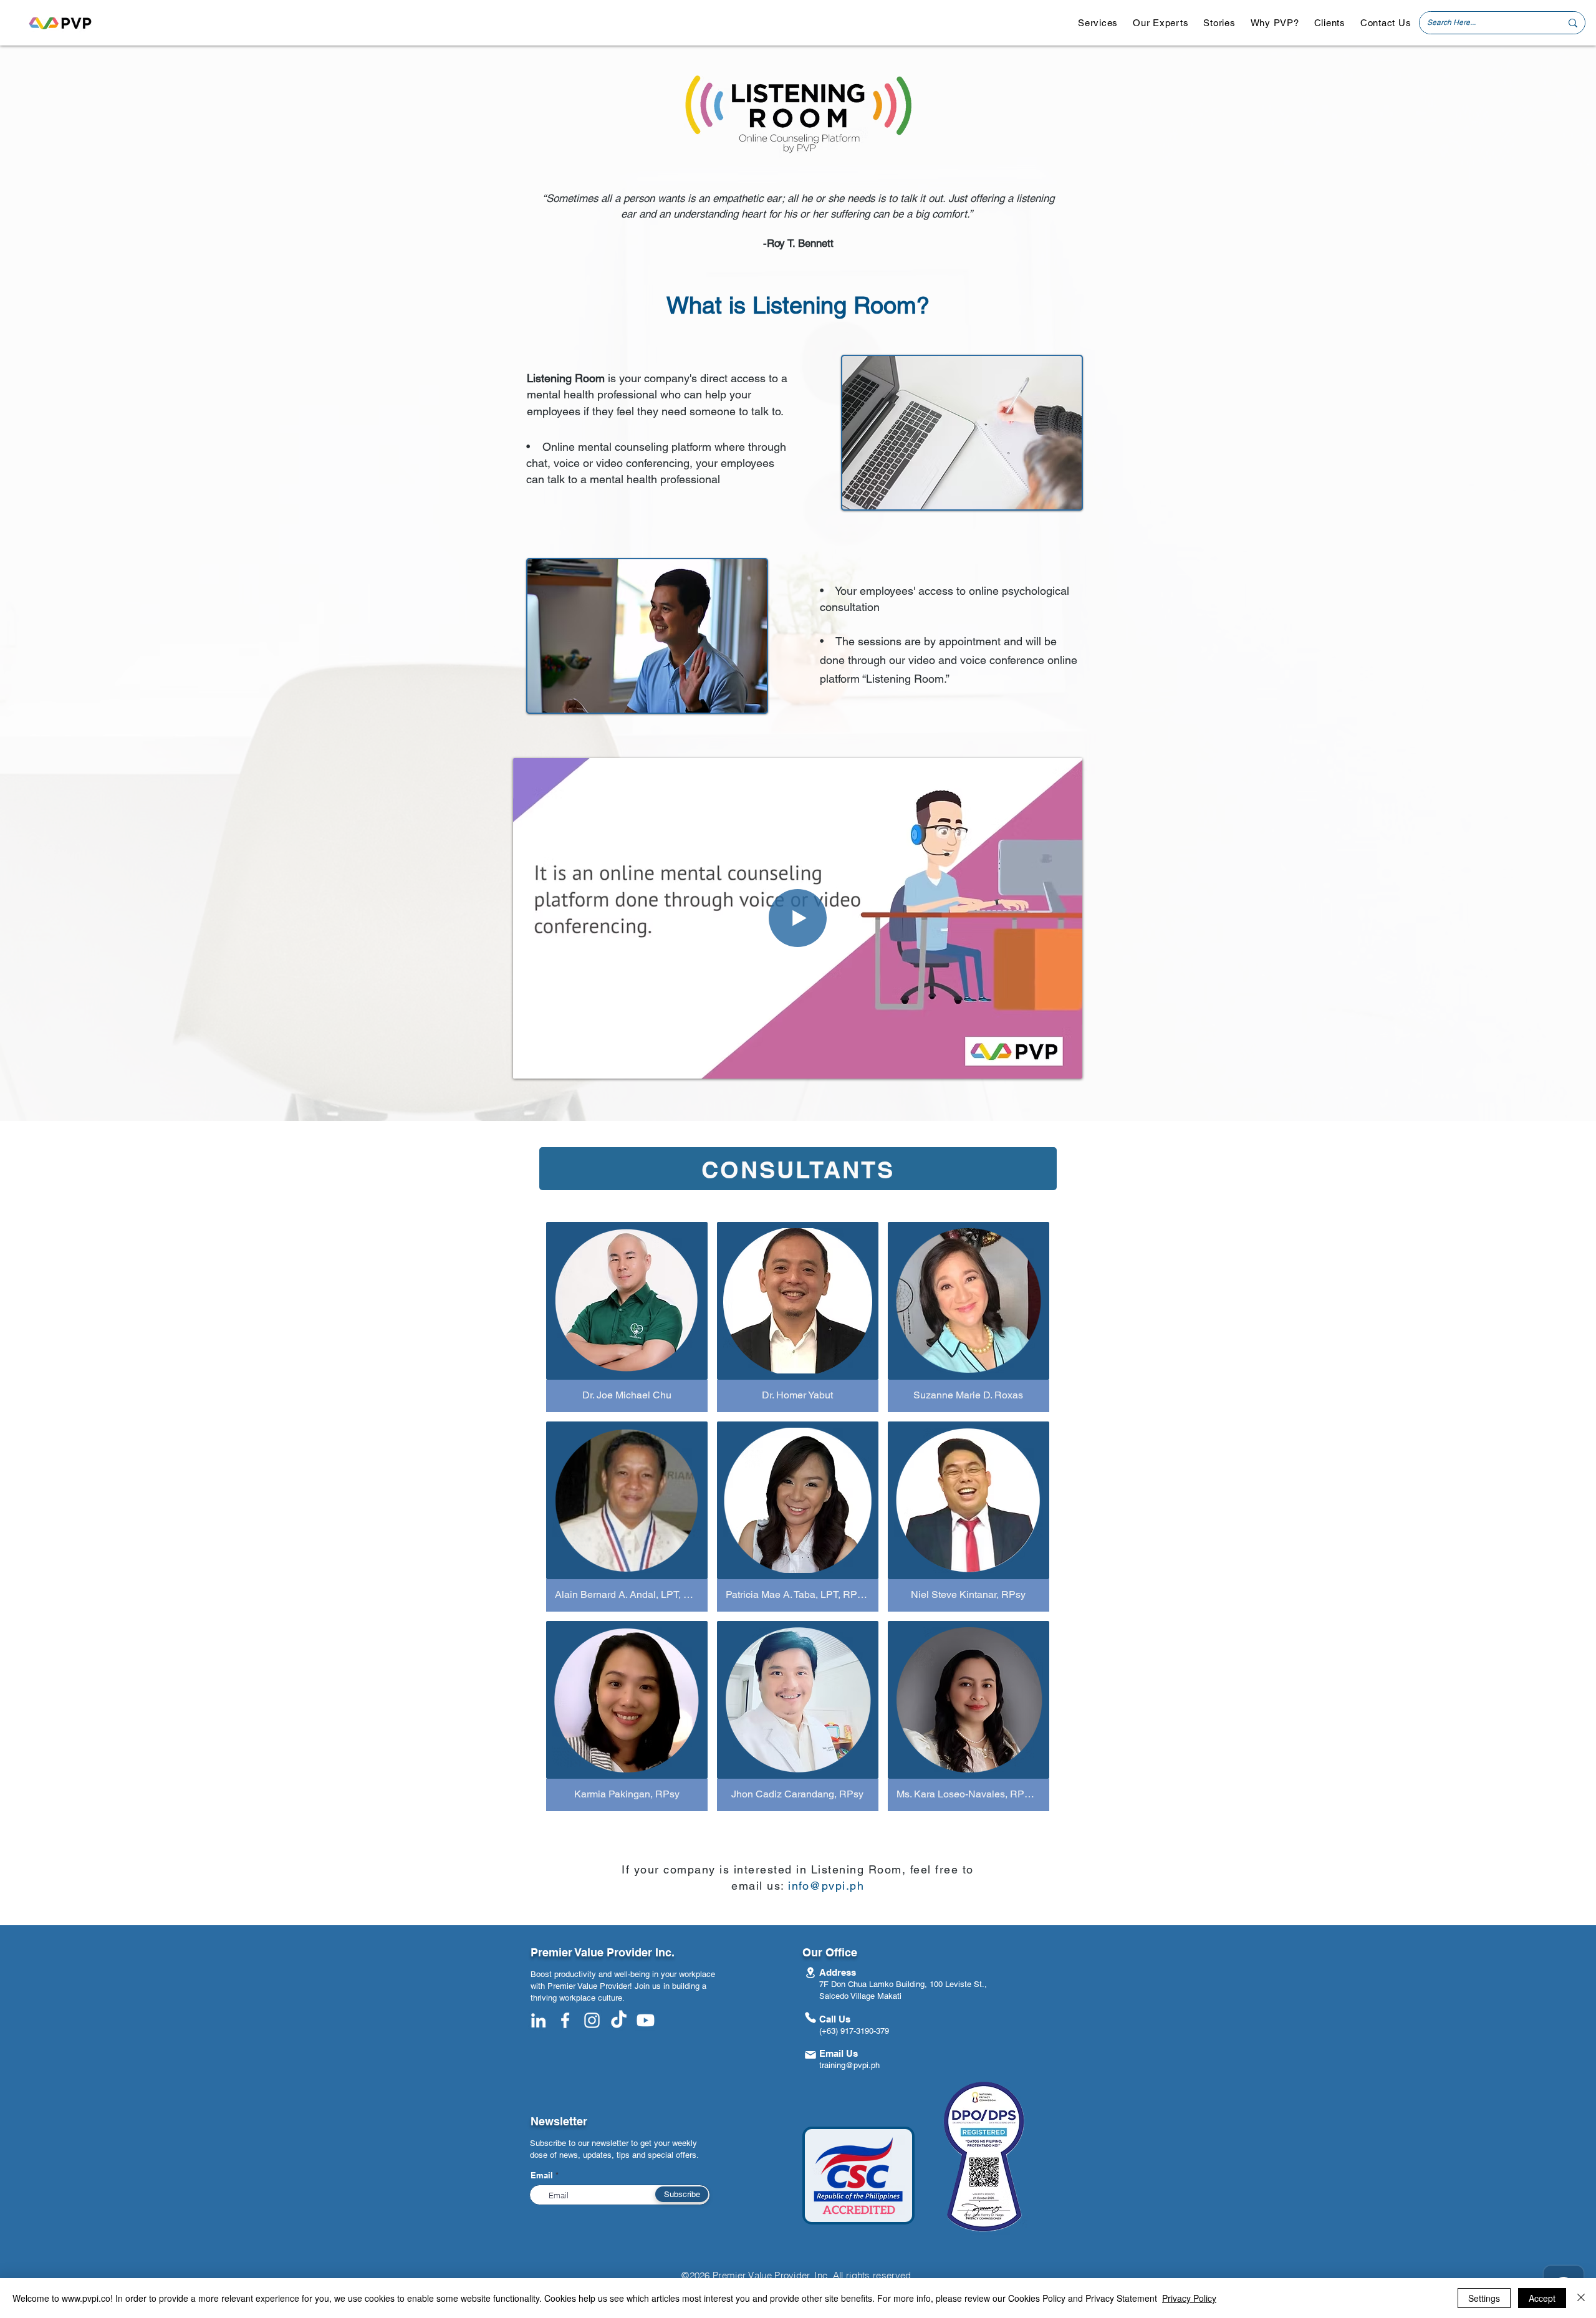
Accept (1542, 2298)
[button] (1098, 23)
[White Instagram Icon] (592, 2020)
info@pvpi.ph (826, 1886)
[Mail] (810, 2055)
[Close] (1581, 2298)
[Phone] (810, 2018)
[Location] (810, 1973)
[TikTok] (619, 2020)
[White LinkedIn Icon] (538, 2020)
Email (542, 2176)
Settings (1484, 2298)
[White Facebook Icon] (565, 2020)
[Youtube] (646, 2020)
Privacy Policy (1189, 2298)
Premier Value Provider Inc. (603, 1952)
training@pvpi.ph (849, 2065)
